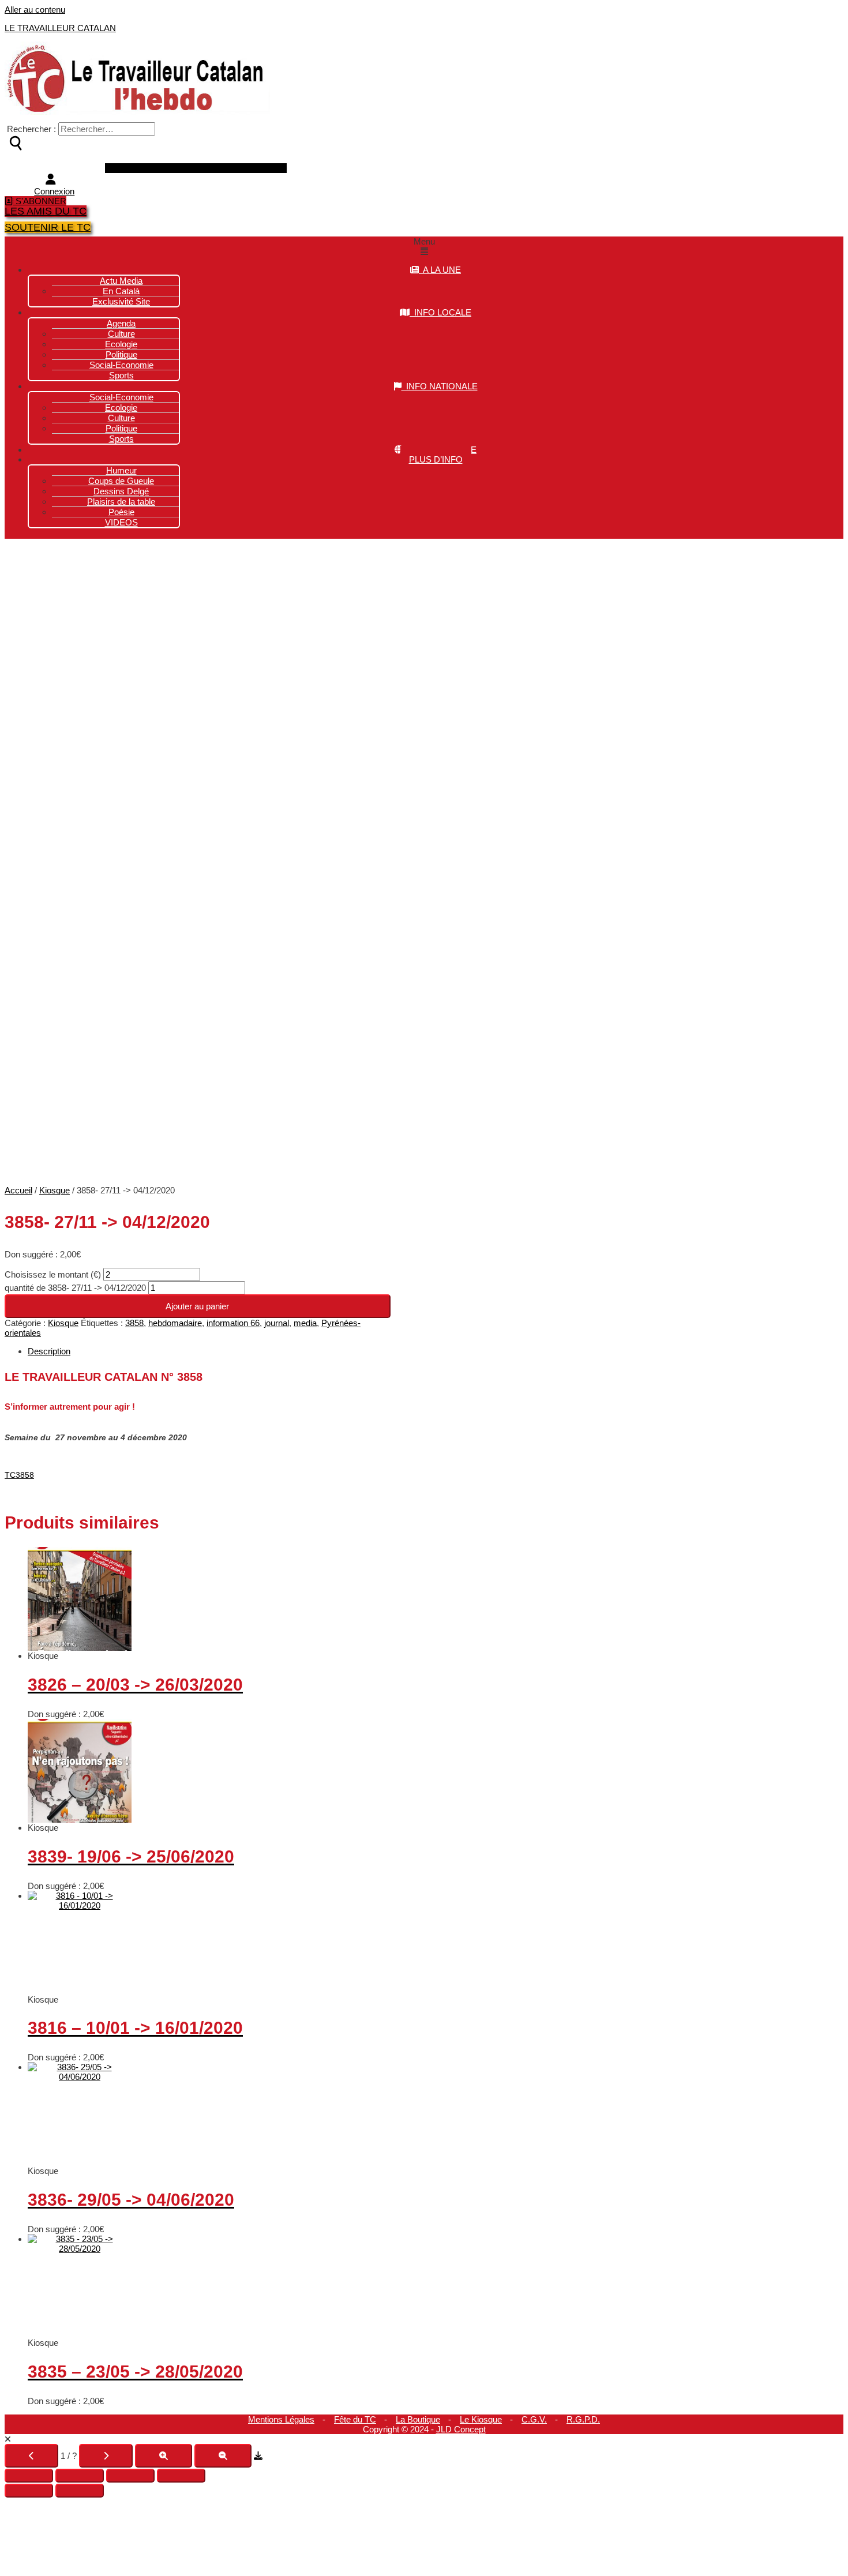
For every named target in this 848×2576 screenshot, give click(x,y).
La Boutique (418, 2419)
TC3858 (19, 1475)
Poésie (121, 512)
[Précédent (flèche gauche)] (29, 2491)
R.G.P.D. (583, 2419)
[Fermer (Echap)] (181, 2476)
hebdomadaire (175, 1323)
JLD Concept (461, 2429)
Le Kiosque (481, 2419)
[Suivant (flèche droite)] (80, 2491)
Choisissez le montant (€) (54, 1274)
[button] (424, 246)
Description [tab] (49, 1351)
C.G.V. (534, 2419)
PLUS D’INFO (436, 459)
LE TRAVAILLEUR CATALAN (60, 28)
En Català (121, 291)
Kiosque (55, 1190)
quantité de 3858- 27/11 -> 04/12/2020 (75, 1288)
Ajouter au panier (197, 1306)
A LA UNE (440, 270)
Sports (121, 375)
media (305, 1323)
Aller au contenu (35, 10)
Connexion (54, 191)
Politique (121, 428)
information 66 (233, 1323)
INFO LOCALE (440, 312)
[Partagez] (130, 2476)
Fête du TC (355, 2419)
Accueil (18, 1190)
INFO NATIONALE (440, 386)
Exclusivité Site (121, 301)
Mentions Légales (281, 2419)
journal (277, 1323)
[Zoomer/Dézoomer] (29, 2476)
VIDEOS (121, 522)
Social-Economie (121, 365)
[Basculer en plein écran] (80, 2476)
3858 (134, 1323)
